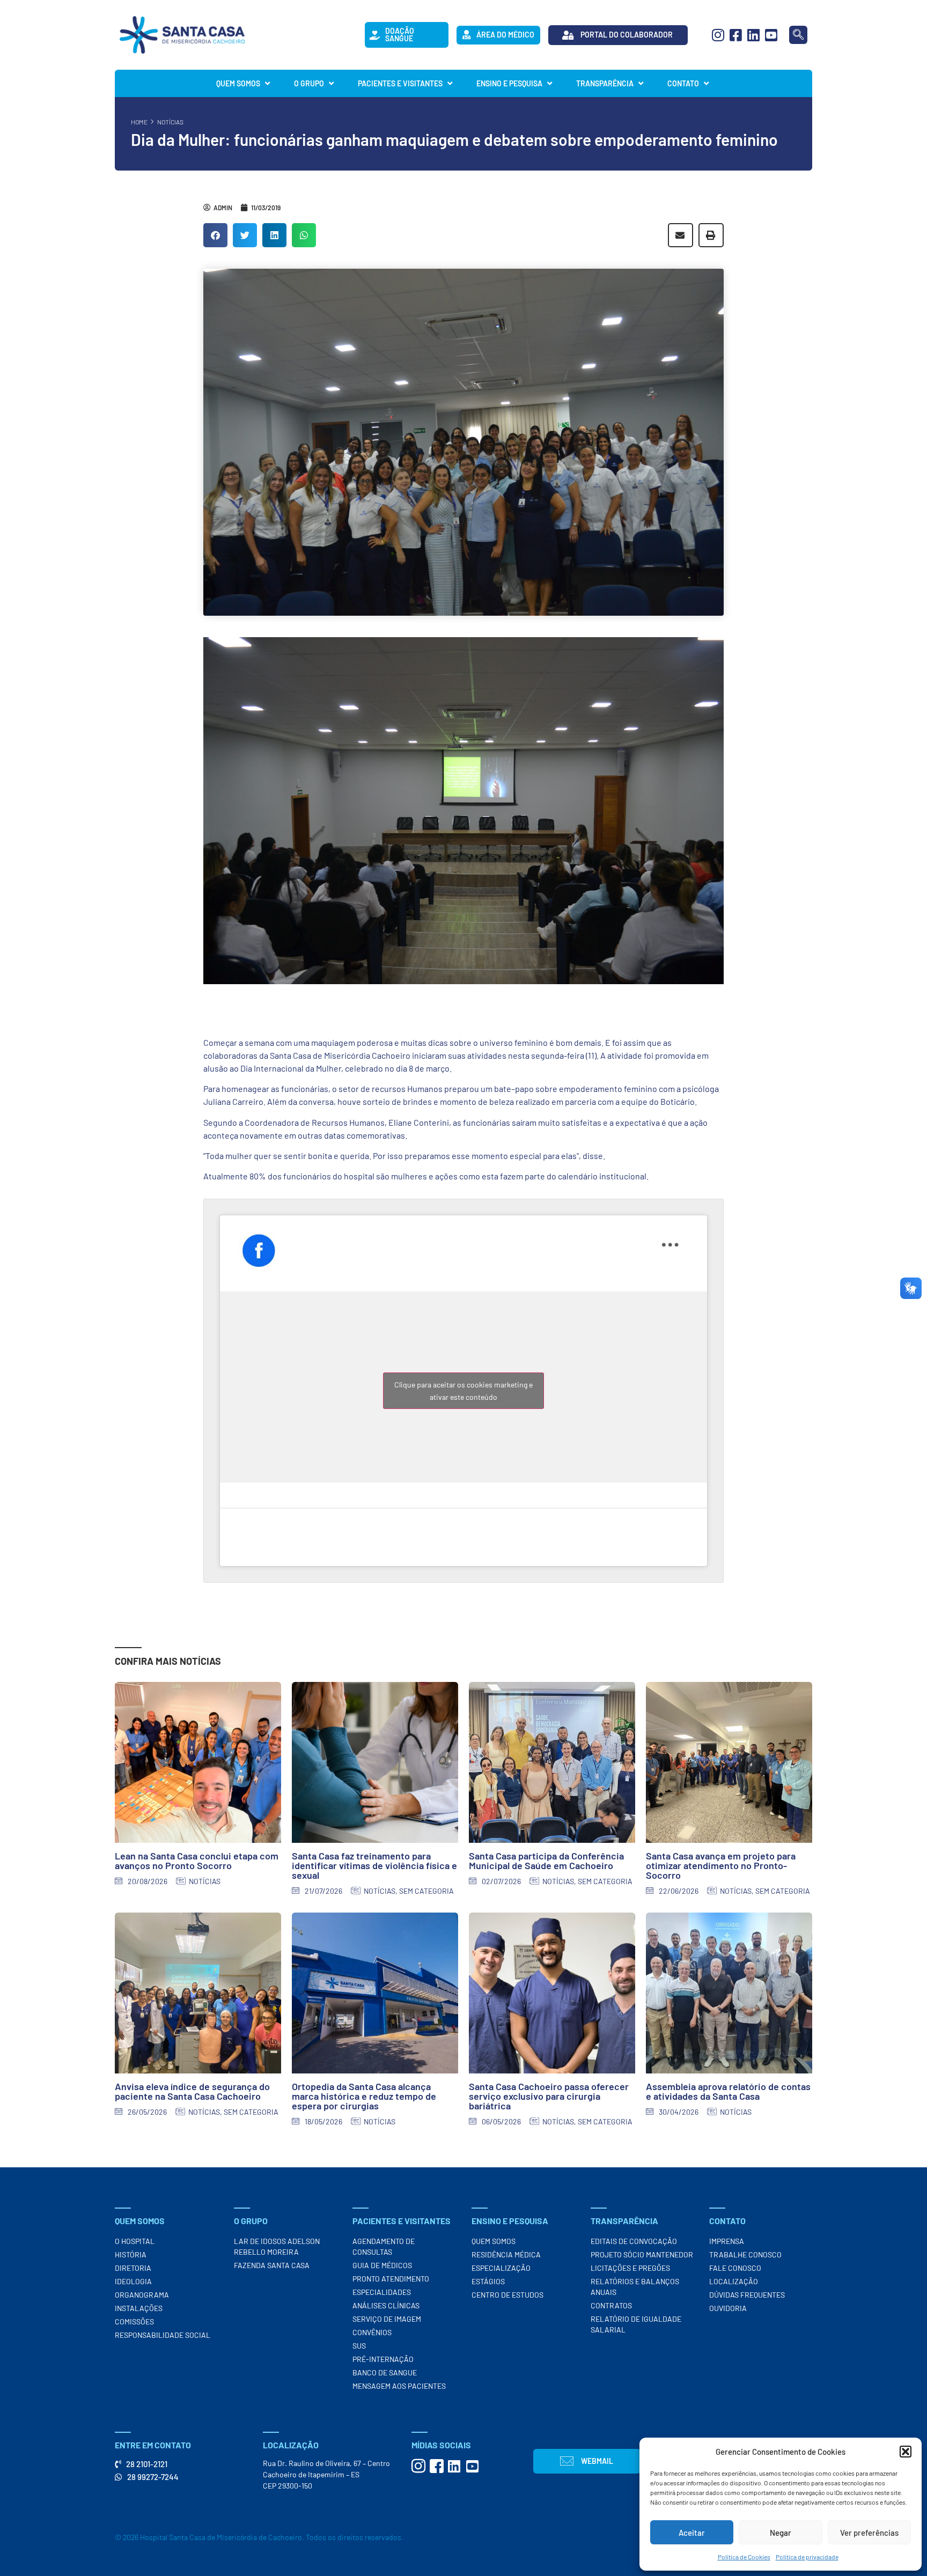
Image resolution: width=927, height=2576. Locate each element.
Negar (781, 2533)
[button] (906, 2452)
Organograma (142, 2295)
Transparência (605, 83)
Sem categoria (426, 1891)
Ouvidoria (728, 2308)
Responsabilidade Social (163, 2335)
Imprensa (727, 2241)
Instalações (139, 2308)
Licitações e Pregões (630, 2268)
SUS (359, 2346)
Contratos (611, 2305)
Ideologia (133, 2281)
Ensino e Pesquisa (509, 83)
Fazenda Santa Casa (272, 2265)
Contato (683, 83)
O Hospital (135, 2241)
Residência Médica (506, 2254)
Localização (734, 2281)
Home (139, 122)
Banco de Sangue (385, 2372)
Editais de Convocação (634, 2241)
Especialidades (382, 2292)
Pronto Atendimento (391, 2279)
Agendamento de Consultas (384, 2246)
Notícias (170, 122)
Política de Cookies (744, 2557)
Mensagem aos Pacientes (399, 2386)
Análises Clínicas (386, 2305)
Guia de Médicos (382, 2265)
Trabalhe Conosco (745, 2254)
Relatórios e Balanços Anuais (635, 2287)
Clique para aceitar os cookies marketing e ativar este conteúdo (464, 1391)
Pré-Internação (383, 2359)
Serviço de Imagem (387, 2319)
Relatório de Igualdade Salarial (636, 2324)
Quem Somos (238, 83)
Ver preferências (869, 2533)
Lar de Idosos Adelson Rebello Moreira (277, 2246)
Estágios (488, 2281)
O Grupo (309, 83)
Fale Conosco (735, 2268)
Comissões (134, 2322)
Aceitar (692, 2533)
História (131, 2254)
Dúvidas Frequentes (747, 2295)
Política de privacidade (807, 2557)
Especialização (501, 2268)
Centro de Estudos (507, 2295)
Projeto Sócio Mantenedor (642, 2254)
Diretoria (133, 2268)
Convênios (372, 2332)
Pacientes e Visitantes (400, 83)
